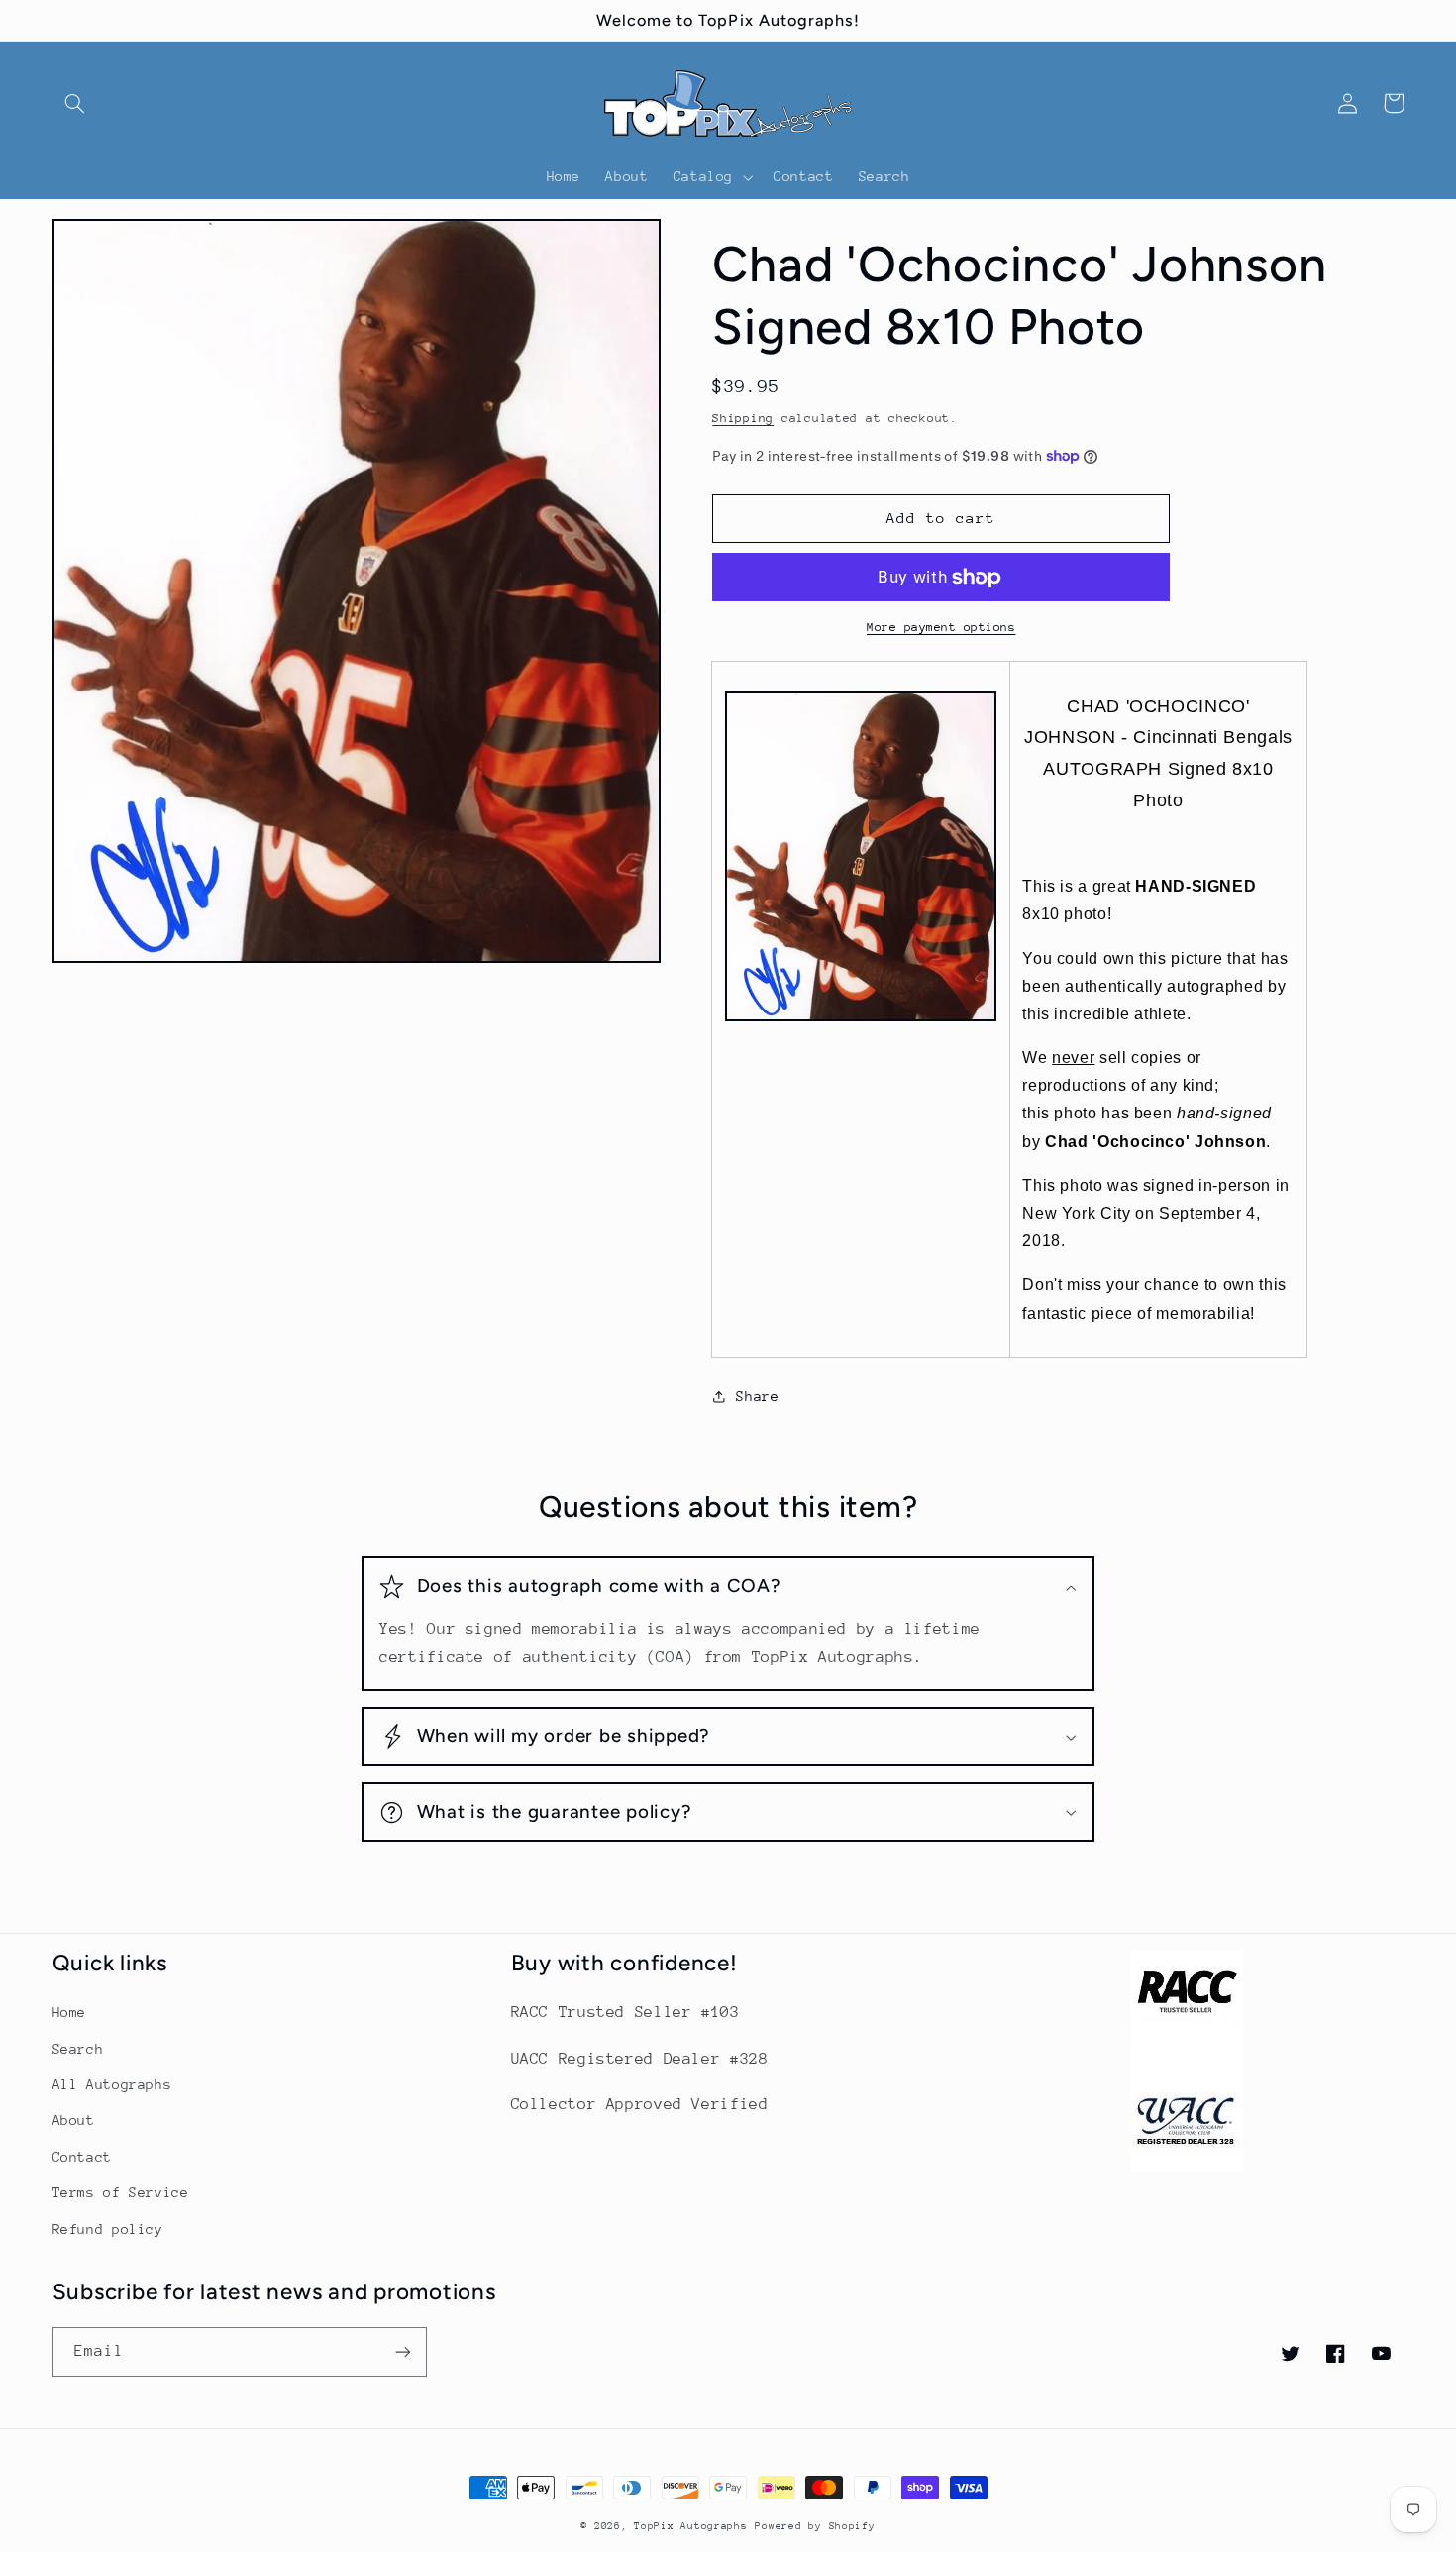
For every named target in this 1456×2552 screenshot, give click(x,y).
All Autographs (112, 2084)
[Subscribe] (402, 2351)
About (74, 2120)
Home (70, 2012)
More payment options (941, 627)
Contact (82, 2157)
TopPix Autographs (691, 2526)
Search (78, 2049)
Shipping (743, 418)
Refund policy (108, 2229)
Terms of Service (121, 2192)
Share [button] (757, 1396)
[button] (75, 103)
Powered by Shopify (815, 2526)
